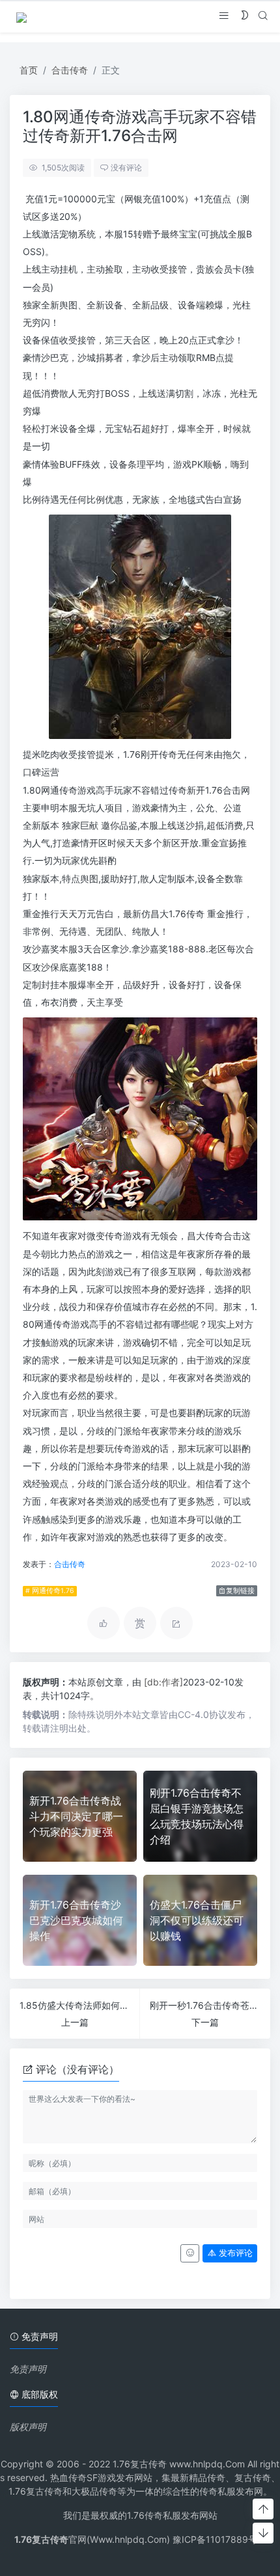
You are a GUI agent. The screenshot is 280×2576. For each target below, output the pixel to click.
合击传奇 (70, 70)
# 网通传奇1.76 (50, 1591)
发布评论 (234, 2253)
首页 (29, 70)
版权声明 (28, 2427)
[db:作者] (163, 1682)
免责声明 (28, 2369)
